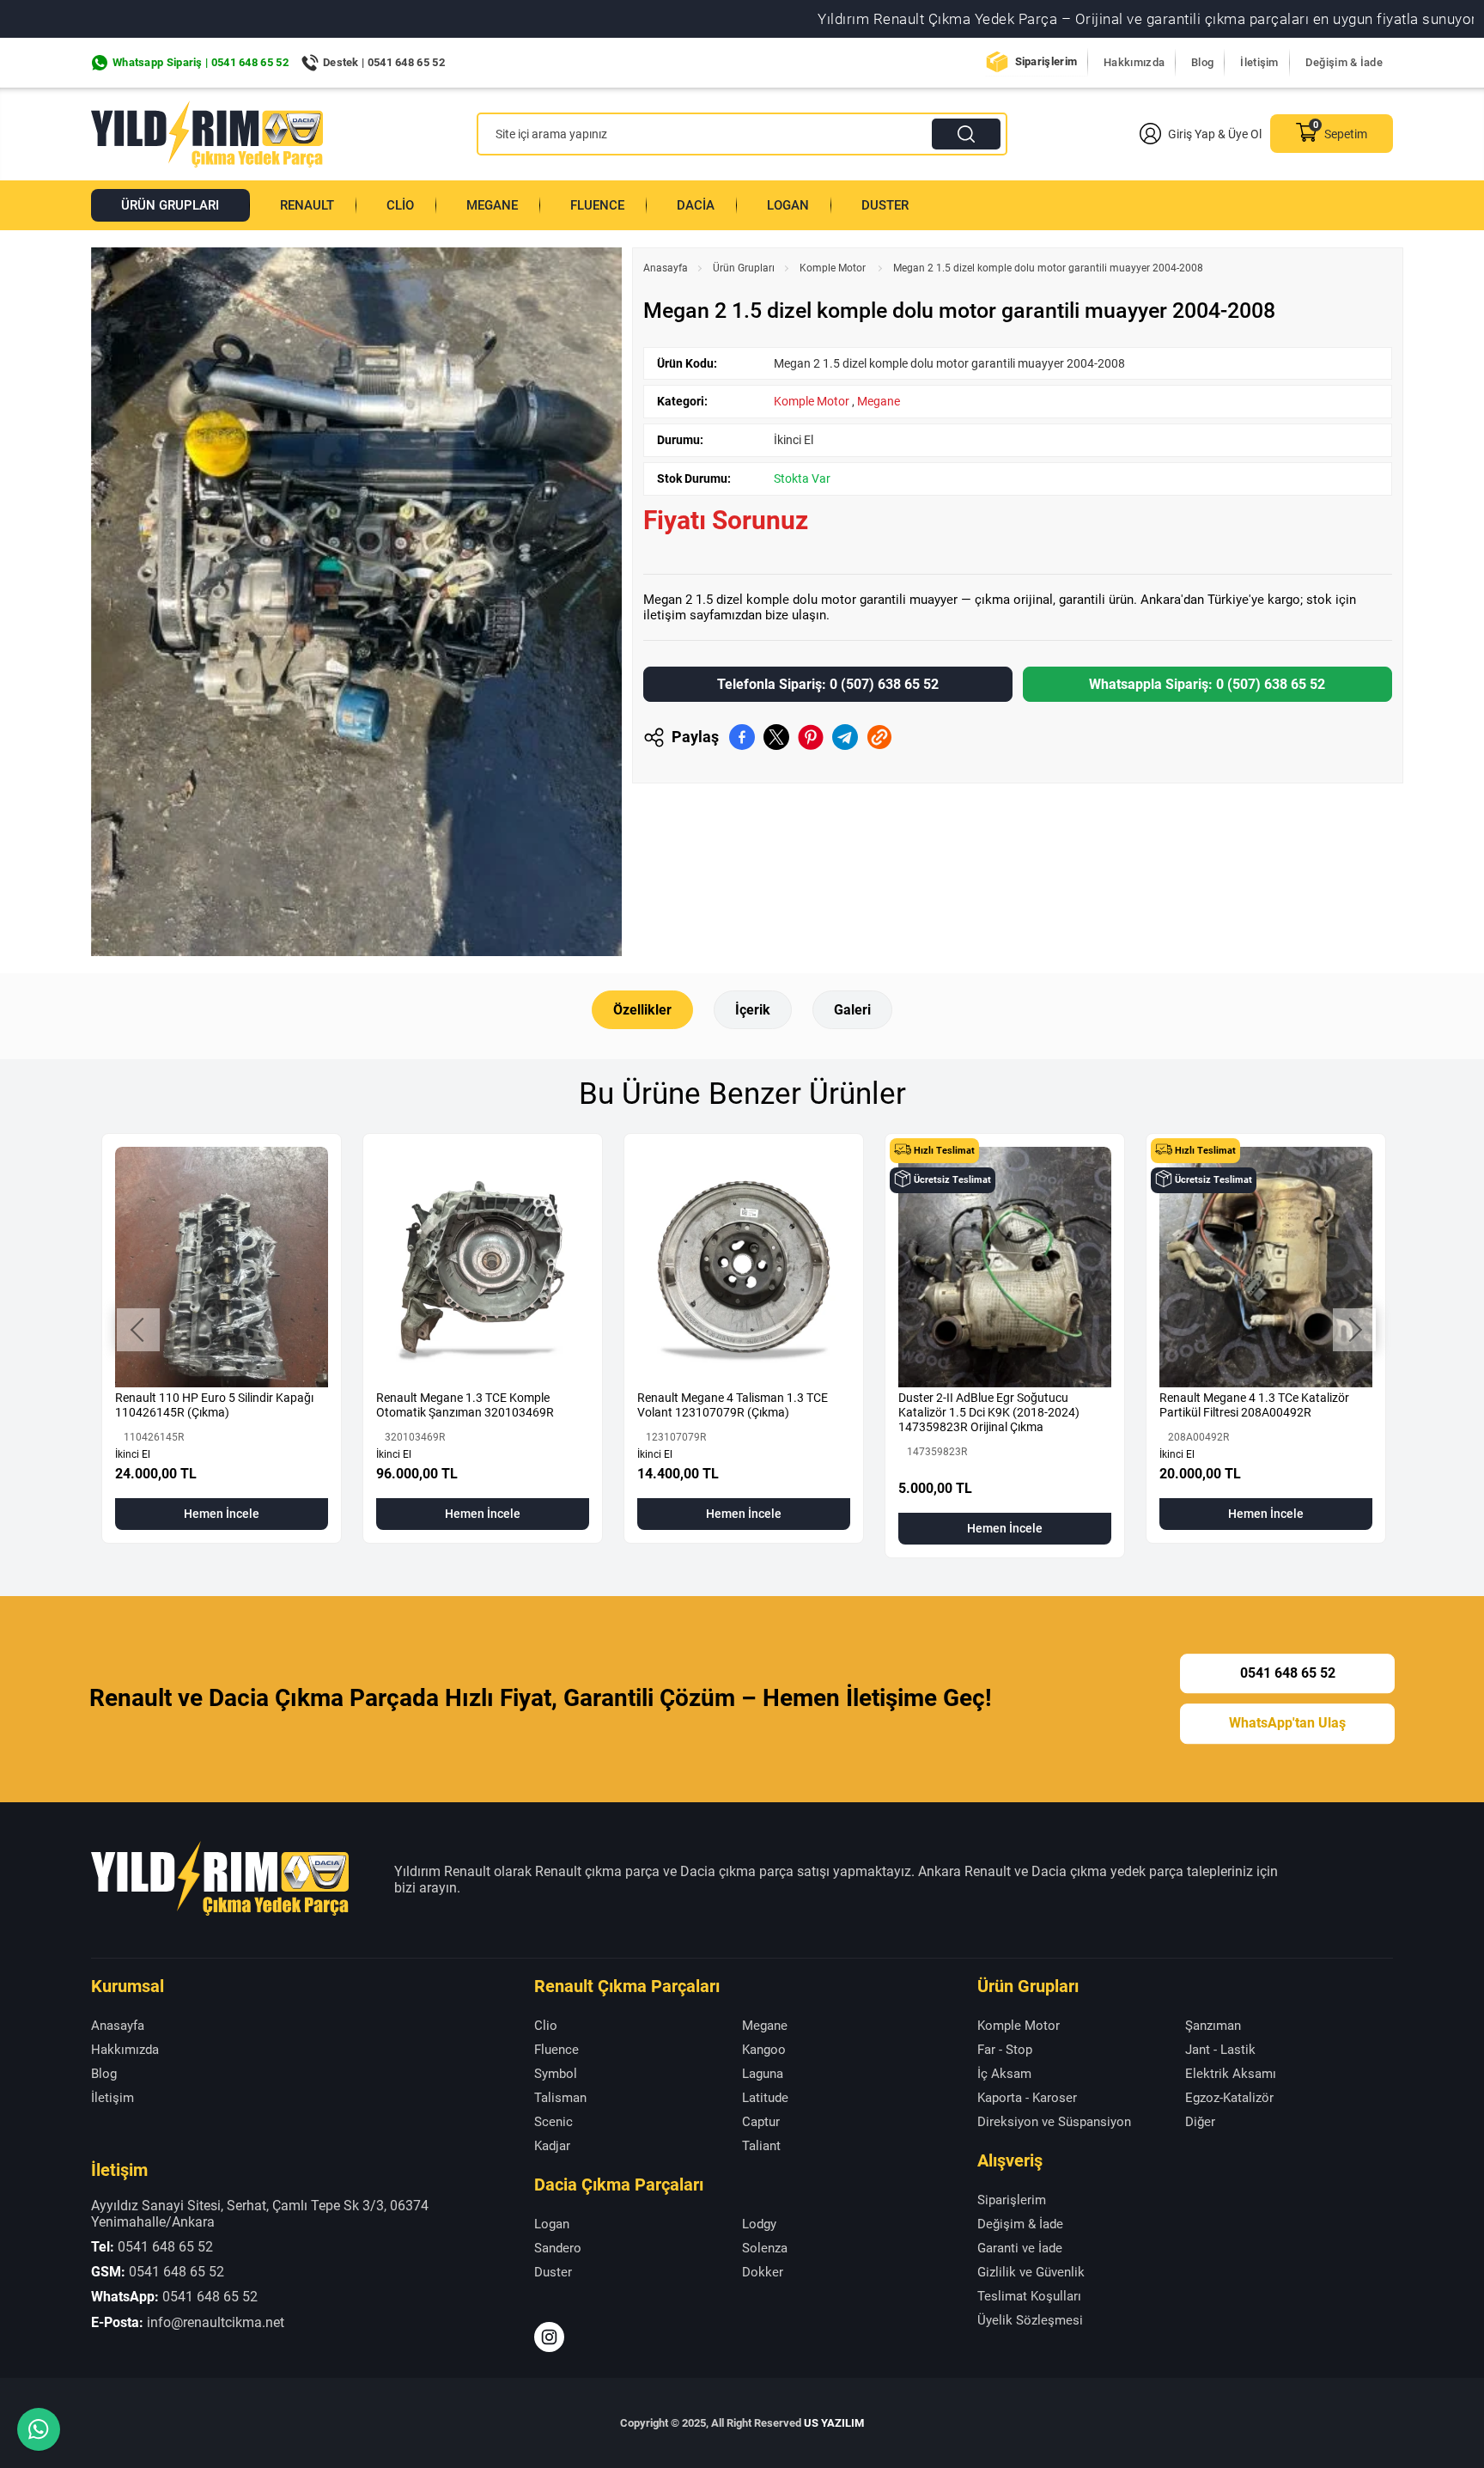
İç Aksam (1004, 2074)
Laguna (763, 2074)
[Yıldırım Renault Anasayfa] (207, 134)
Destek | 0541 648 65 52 (384, 62)
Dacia (696, 205)
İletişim (1259, 62)
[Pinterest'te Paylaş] (811, 737)
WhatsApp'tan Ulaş (1287, 1724)
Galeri (852, 1010)
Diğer (1200, 2122)
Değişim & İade (1344, 62)
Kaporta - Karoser (1027, 2098)
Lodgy (759, 2224)
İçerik (753, 1010)
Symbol (556, 2074)
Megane (492, 205)
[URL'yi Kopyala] (879, 737)
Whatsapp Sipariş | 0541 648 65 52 (201, 62)
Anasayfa (666, 268)
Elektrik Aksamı (1231, 2074)
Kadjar (552, 2146)
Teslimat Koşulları (1029, 2296)
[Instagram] (549, 2337)
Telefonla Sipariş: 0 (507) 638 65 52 (828, 684)
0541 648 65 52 (1288, 1673)
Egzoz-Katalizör (1229, 2098)
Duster (885, 205)
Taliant (761, 2146)
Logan (788, 205)
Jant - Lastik (1220, 2050)
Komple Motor (834, 268)
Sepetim (1346, 134)
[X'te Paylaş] (776, 737)
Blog (1202, 62)
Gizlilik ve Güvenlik (1031, 2272)
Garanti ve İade (1020, 2248)
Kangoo (764, 2050)
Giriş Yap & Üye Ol (1215, 134)
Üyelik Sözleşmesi (1030, 2320)
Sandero (558, 2248)
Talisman (560, 2098)
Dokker (763, 2272)
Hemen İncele (222, 1514)
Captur (761, 2122)
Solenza (765, 2248)
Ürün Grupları (170, 205)
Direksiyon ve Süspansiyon (1054, 2122)
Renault (307, 205)
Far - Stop (1005, 2050)
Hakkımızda (1134, 62)
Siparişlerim (1046, 61)
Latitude (765, 2098)
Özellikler (642, 1010)
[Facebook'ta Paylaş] (742, 737)
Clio (400, 205)
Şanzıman (1213, 2026)
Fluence (597, 205)
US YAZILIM (834, 2423)
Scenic (553, 2122)
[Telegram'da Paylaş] (845, 737)
